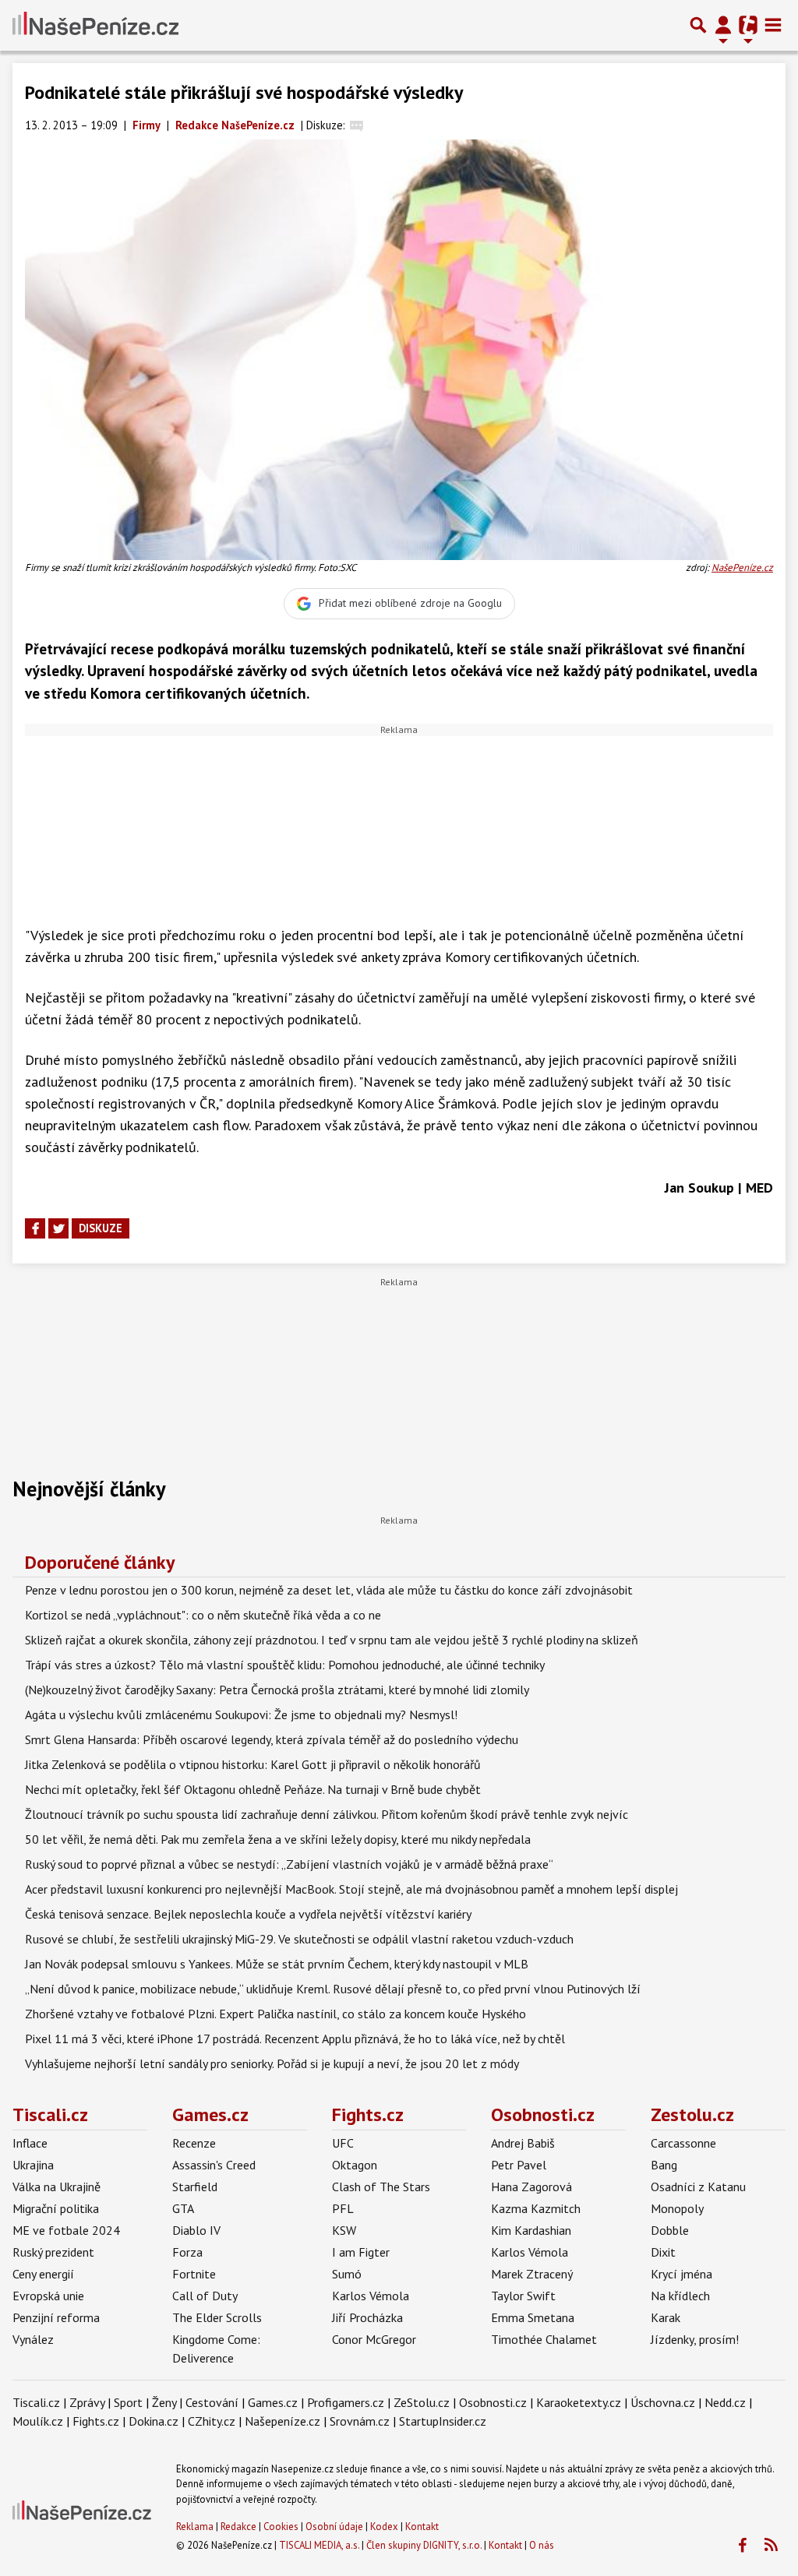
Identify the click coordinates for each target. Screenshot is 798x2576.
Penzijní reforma (56, 2317)
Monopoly (677, 2208)
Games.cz (210, 2114)
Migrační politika (56, 2208)
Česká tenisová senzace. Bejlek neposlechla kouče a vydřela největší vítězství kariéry (248, 1914)
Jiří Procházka (367, 2317)
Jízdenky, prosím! (695, 2339)
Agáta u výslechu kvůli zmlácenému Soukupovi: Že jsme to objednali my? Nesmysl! (241, 1714)
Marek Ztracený (532, 2274)
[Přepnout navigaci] (723, 25)
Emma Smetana (533, 2317)
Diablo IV (196, 2230)
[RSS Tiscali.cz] (771, 2546)
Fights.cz (368, 2114)
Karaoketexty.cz (579, 2402)
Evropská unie (48, 2296)
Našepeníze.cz (282, 2421)
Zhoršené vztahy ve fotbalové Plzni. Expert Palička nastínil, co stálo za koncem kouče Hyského (275, 2014)
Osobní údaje (334, 2527)
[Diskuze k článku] (357, 125)
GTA (183, 2208)
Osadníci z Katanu (698, 2187)
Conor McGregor (374, 2339)
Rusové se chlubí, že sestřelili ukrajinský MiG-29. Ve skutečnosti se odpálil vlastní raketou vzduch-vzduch (299, 1939)
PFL (343, 2208)
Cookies (281, 2527)
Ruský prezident (53, 2252)
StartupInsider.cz (443, 2421)
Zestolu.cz (692, 2114)
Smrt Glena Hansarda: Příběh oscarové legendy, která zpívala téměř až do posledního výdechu (272, 1739)
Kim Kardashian (531, 2230)
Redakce (238, 2527)
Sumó (347, 2274)
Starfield (195, 2187)
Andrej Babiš (523, 2143)
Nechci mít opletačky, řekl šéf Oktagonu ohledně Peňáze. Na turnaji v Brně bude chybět (253, 1789)
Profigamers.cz (346, 2402)
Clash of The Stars (381, 2187)
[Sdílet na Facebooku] (35, 1228)
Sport (128, 2402)
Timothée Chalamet (544, 2339)
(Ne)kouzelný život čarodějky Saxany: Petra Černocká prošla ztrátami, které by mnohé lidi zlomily (277, 1690)
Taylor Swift (523, 2296)
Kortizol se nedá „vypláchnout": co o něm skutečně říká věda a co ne (203, 1615)
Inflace (30, 2143)
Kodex (385, 2527)
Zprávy (87, 2402)
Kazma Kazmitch (536, 2208)
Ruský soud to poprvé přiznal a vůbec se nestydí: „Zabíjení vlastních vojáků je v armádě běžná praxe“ (289, 1864)
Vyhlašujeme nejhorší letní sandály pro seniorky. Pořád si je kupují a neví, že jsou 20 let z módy (272, 2063)
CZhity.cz (212, 2421)
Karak (666, 2317)
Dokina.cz (154, 2421)
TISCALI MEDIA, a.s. (319, 2545)
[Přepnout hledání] (698, 25)
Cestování (212, 2402)
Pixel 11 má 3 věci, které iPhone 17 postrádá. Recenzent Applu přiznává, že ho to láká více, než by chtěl (295, 2039)
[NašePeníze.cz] (95, 25)
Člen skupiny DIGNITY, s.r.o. (424, 2545)
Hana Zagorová (531, 2187)
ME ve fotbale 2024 (66, 2230)
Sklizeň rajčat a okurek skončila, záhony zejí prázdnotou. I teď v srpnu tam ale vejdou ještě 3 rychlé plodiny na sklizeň (332, 1640)
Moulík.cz (38, 2421)
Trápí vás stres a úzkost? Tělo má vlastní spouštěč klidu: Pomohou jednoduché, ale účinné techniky (285, 1665)
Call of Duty (205, 2296)
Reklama (195, 2527)
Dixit (663, 2252)
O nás (542, 2545)
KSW (344, 2230)
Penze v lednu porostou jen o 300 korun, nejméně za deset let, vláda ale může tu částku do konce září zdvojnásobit (329, 1590)
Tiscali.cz (50, 2114)
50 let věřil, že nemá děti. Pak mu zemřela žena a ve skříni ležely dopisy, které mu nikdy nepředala (278, 1839)
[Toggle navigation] (773, 25)
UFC (343, 2143)
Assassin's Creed (214, 2165)
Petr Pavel (519, 2165)
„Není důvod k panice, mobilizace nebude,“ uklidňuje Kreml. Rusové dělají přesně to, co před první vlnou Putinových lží (333, 1989)
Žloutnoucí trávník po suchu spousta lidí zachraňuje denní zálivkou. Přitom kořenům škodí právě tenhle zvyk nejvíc (327, 1814)
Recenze (194, 2143)
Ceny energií (43, 2274)
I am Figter (361, 2252)
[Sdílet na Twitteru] (58, 1228)
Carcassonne (683, 2143)
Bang (664, 2165)
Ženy (164, 2402)
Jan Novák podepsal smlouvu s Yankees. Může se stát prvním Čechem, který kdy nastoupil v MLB (277, 1964)
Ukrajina (33, 2165)
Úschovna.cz (663, 2402)
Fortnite (194, 2274)
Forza (187, 2252)
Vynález (33, 2339)
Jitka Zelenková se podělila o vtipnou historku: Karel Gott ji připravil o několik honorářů (253, 1764)
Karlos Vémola (371, 2296)
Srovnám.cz (360, 2421)
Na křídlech (680, 2296)
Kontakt (422, 2527)
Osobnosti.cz (543, 2114)
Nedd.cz (725, 2402)
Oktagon (355, 2165)
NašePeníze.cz (742, 567)
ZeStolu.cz (422, 2402)
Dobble (670, 2230)
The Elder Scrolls (217, 2317)
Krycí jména (681, 2274)
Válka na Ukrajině (56, 2187)
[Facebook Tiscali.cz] (742, 2546)
